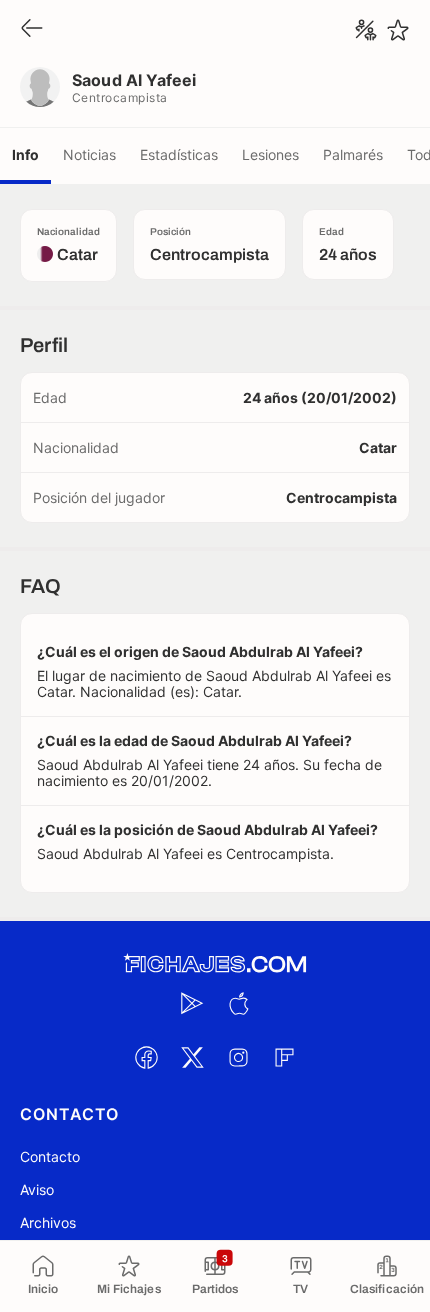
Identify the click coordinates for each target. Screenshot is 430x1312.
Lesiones (270, 154)
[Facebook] (146, 1057)
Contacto (50, 1156)
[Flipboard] (284, 1057)
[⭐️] (398, 30)
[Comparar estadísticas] (366, 30)
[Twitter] (192, 1057)
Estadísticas (179, 154)
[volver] (32, 29)
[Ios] (238, 1003)
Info (25, 154)
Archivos (48, 1222)
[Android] (192, 1003)
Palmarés (353, 154)
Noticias (89, 154)
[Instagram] (238, 1057)
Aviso (37, 1189)
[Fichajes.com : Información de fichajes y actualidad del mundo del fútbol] (215, 964)
